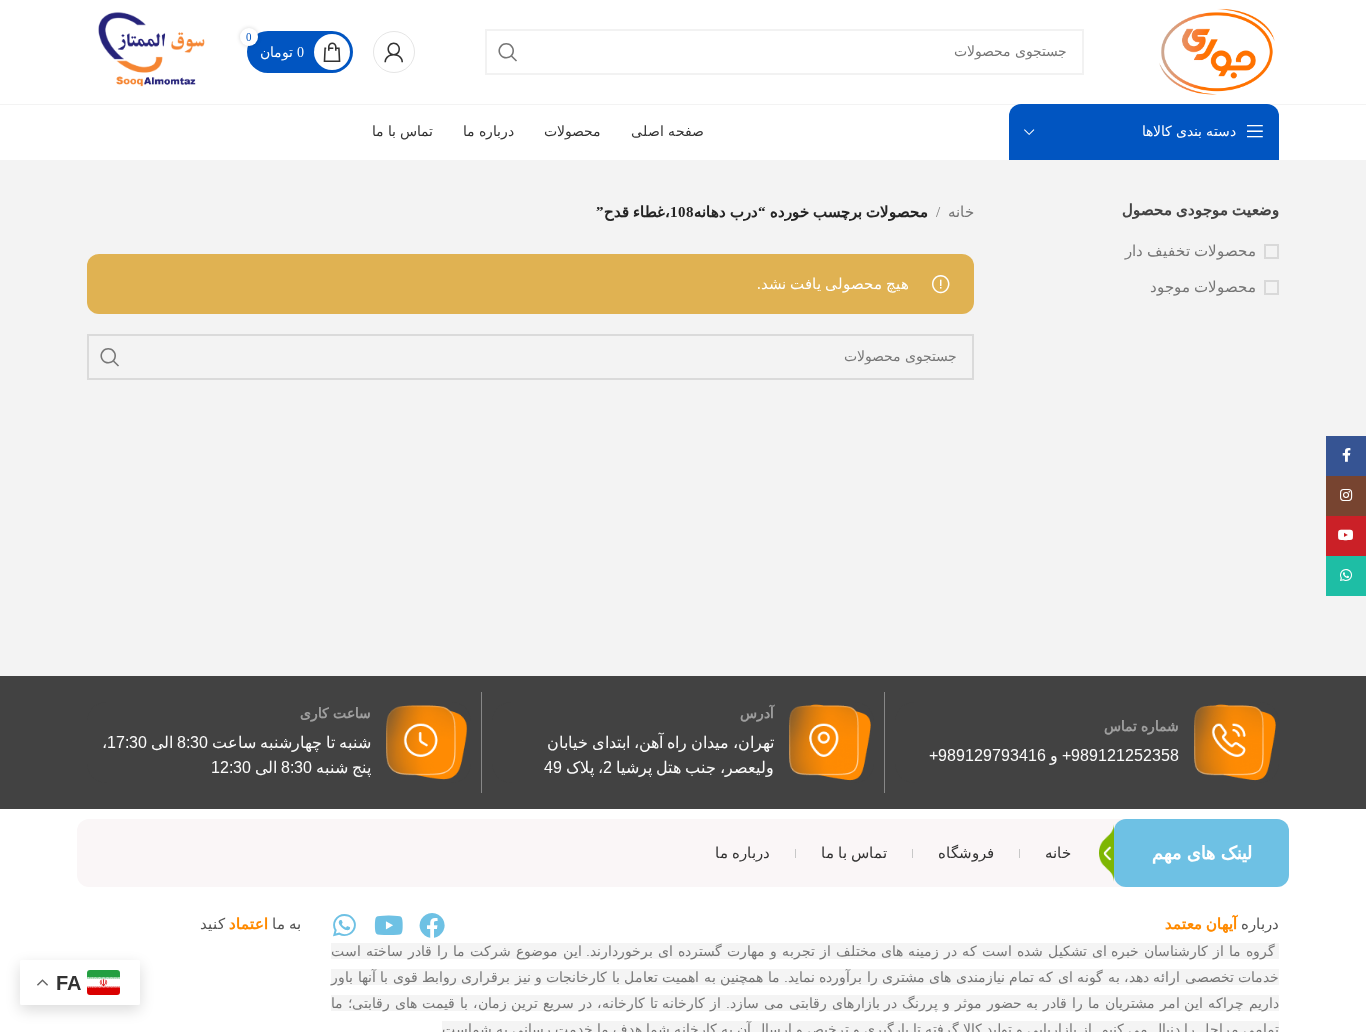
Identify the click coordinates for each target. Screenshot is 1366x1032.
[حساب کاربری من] (394, 52)
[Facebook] (432, 925)
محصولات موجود (1203, 287)
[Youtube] (388, 925)
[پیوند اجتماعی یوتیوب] (1346, 536)
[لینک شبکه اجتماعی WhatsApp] (1346, 576)
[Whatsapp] (344, 925)
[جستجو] (508, 52)
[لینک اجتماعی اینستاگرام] (1346, 496)
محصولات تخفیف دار (1190, 251)
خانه (961, 212)
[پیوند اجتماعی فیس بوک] (1346, 456)
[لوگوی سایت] (1216, 50)
